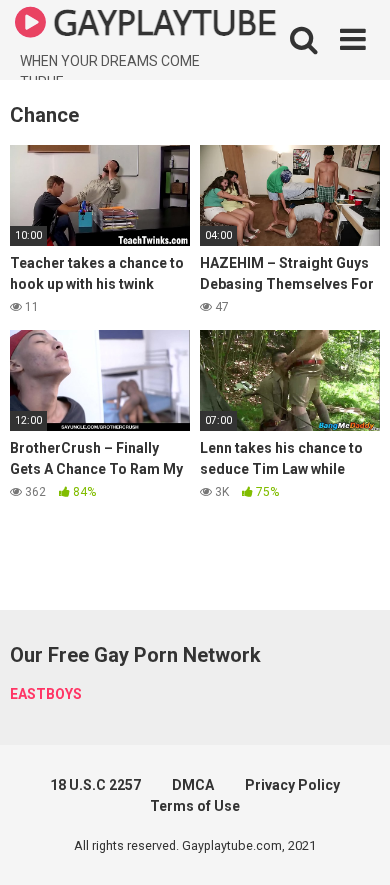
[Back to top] (353, 844)
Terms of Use (195, 806)
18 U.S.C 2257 (95, 785)
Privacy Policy (292, 785)
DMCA (193, 785)
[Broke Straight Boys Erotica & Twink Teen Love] (146, 25)
